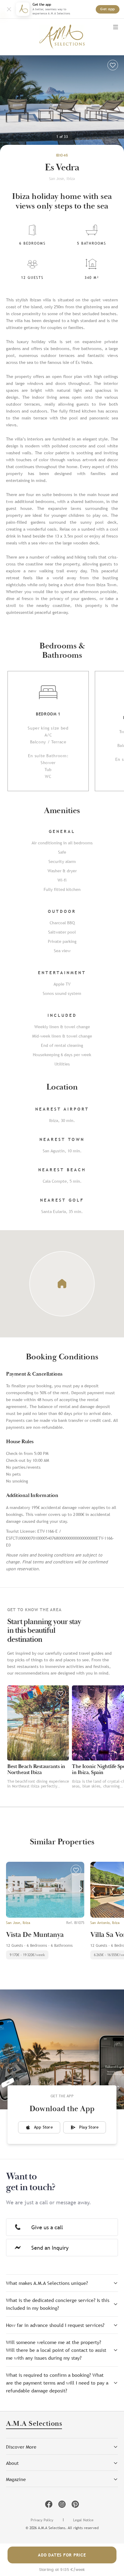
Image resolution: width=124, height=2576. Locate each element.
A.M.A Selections (34, 2424)
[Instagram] (62, 2504)
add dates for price (62, 2555)
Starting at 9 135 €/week (62, 2570)
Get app (108, 9)
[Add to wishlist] (113, 65)
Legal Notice (83, 2520)
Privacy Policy (42, 2520)
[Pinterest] (75, 2504)
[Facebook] (49, 2504)
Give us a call (47, 2227)
